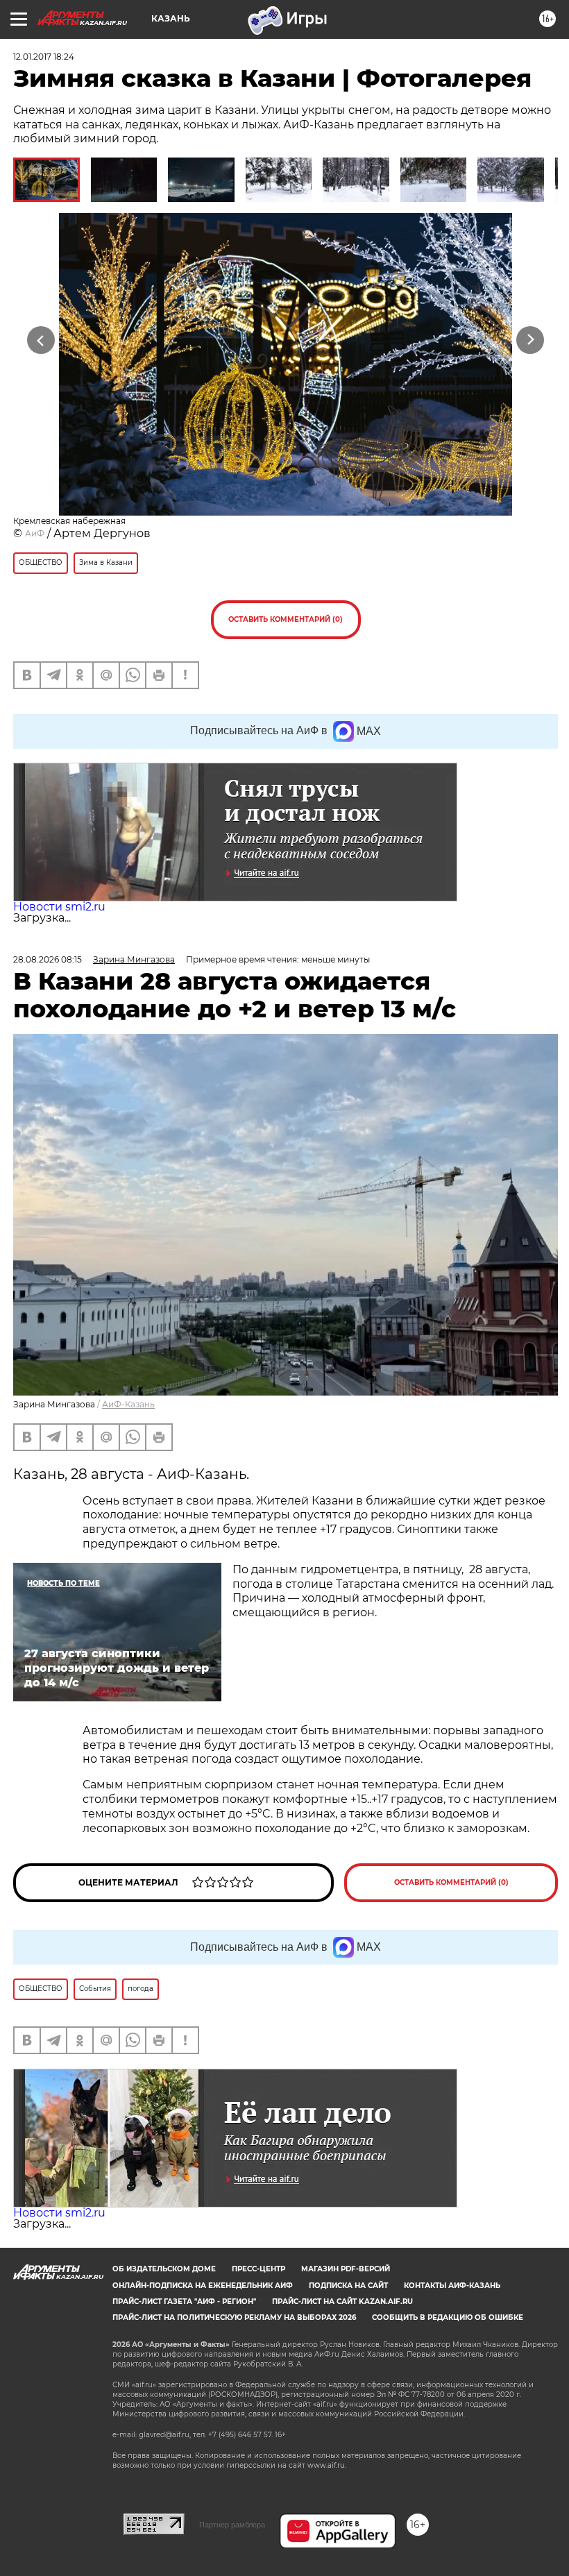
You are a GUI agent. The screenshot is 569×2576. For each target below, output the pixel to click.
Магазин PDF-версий (346, 2269)
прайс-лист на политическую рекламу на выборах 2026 (234, 2317)
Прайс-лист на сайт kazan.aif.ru (342, 2302)
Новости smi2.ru (59, 907)
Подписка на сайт (348, 2286)
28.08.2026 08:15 (48, 959)
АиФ (35, 533)
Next (530, 340)
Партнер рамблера (232, 2525)
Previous (41, 340)
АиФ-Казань (128, 1404)
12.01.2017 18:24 (44, 57)
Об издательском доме (164, 2269)
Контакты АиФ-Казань (452, 2286)
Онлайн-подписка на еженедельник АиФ (203, 2286)
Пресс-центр (258, 2269)
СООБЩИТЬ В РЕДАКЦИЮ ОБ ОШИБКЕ (448, 2317)
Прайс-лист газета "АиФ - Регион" (184, 2302)
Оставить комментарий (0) (286, 619)
